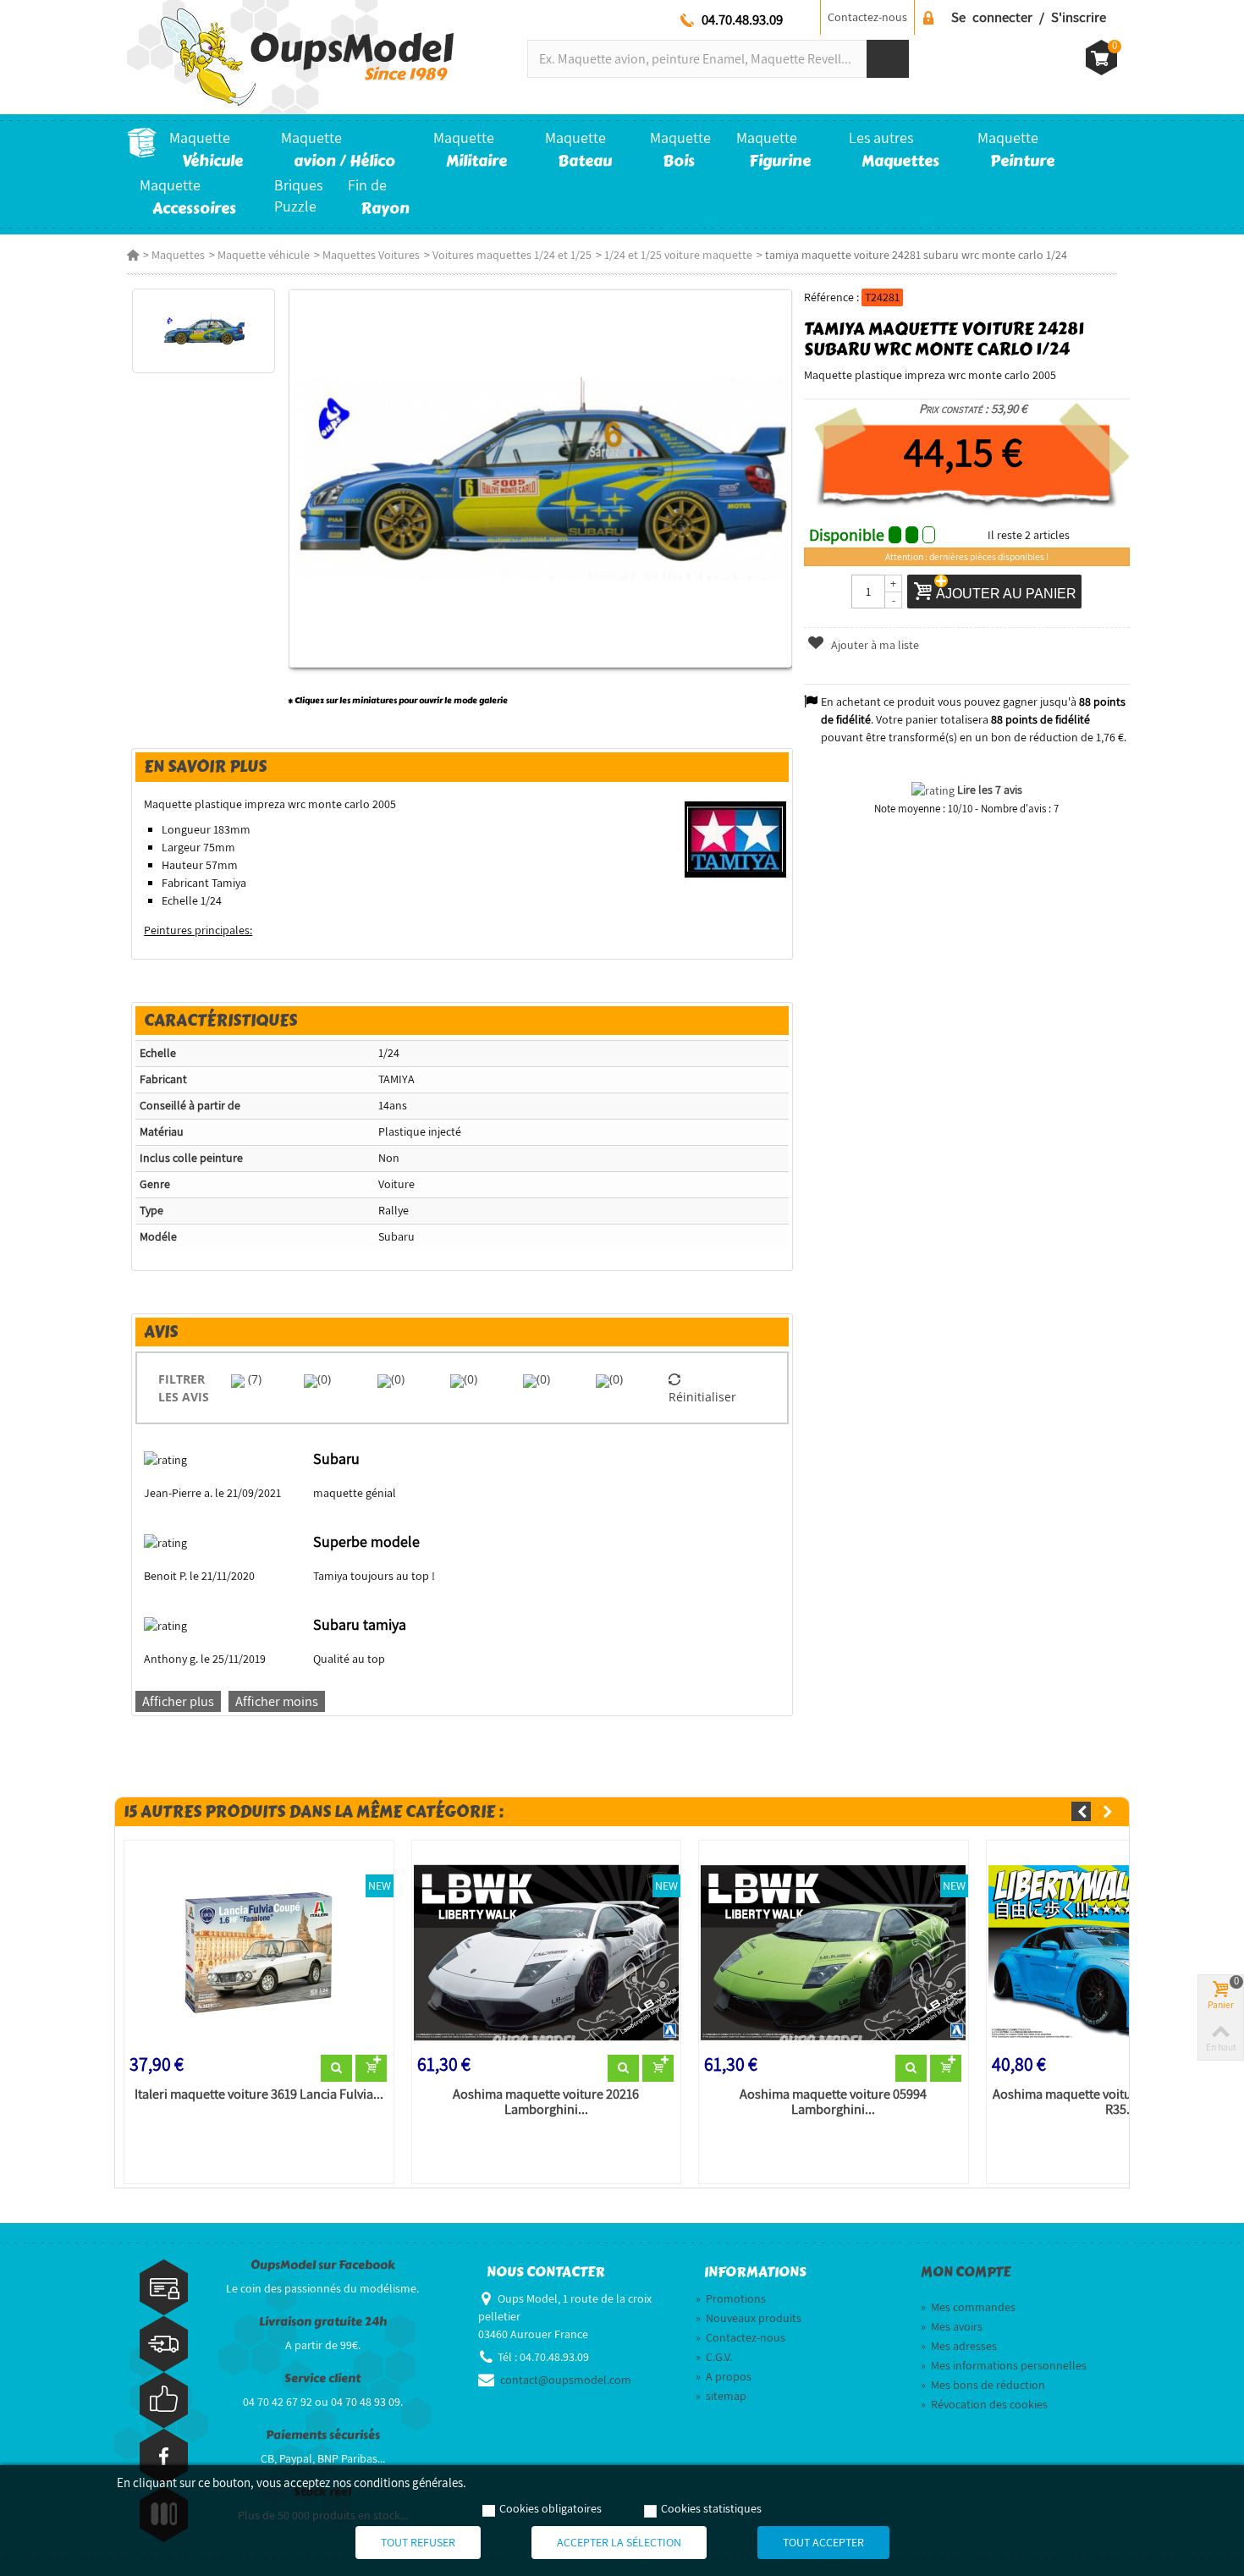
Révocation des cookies (984, 2404)
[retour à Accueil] (133, 255)
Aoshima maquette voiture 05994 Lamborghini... (833, 2102)
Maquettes (178, 255)
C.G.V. (714, 2357)
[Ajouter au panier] (371, 2068)
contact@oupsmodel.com (566, 2380)
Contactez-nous (867, 17)
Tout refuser (418, 2542)
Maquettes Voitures (371, 255)
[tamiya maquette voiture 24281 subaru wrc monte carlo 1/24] (204, 331)
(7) (253, 1379)
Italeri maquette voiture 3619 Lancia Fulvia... (259, 2094)
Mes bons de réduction (983, 2385)
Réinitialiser (702, 1397)
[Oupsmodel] (290, 56)
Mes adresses (959, 2346)
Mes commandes (968, 2307)
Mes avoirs (952, 2326)
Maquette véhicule (264, 255)
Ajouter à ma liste (874, 645)
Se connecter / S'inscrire (1029, 17)
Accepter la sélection (619, 2542)
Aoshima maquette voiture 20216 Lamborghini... (546, 2102)
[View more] (336, 2068)
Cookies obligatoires (550, 2508)
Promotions (731, 2298)
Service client (322, 2378)
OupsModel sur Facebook (323, 2265)
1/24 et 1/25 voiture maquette (678, 255)
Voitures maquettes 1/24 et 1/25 (512, 255)
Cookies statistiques (711, 2508)
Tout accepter (823, 2542)
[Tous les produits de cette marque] (736, 839)
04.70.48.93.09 (742, 19)
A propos (724, 2376)
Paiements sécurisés (323, 2435)
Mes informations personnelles (1004, 2365)
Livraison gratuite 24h (323, 2322)
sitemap (721, 2396)
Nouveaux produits (749, 2318)
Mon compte (966, 2272)
